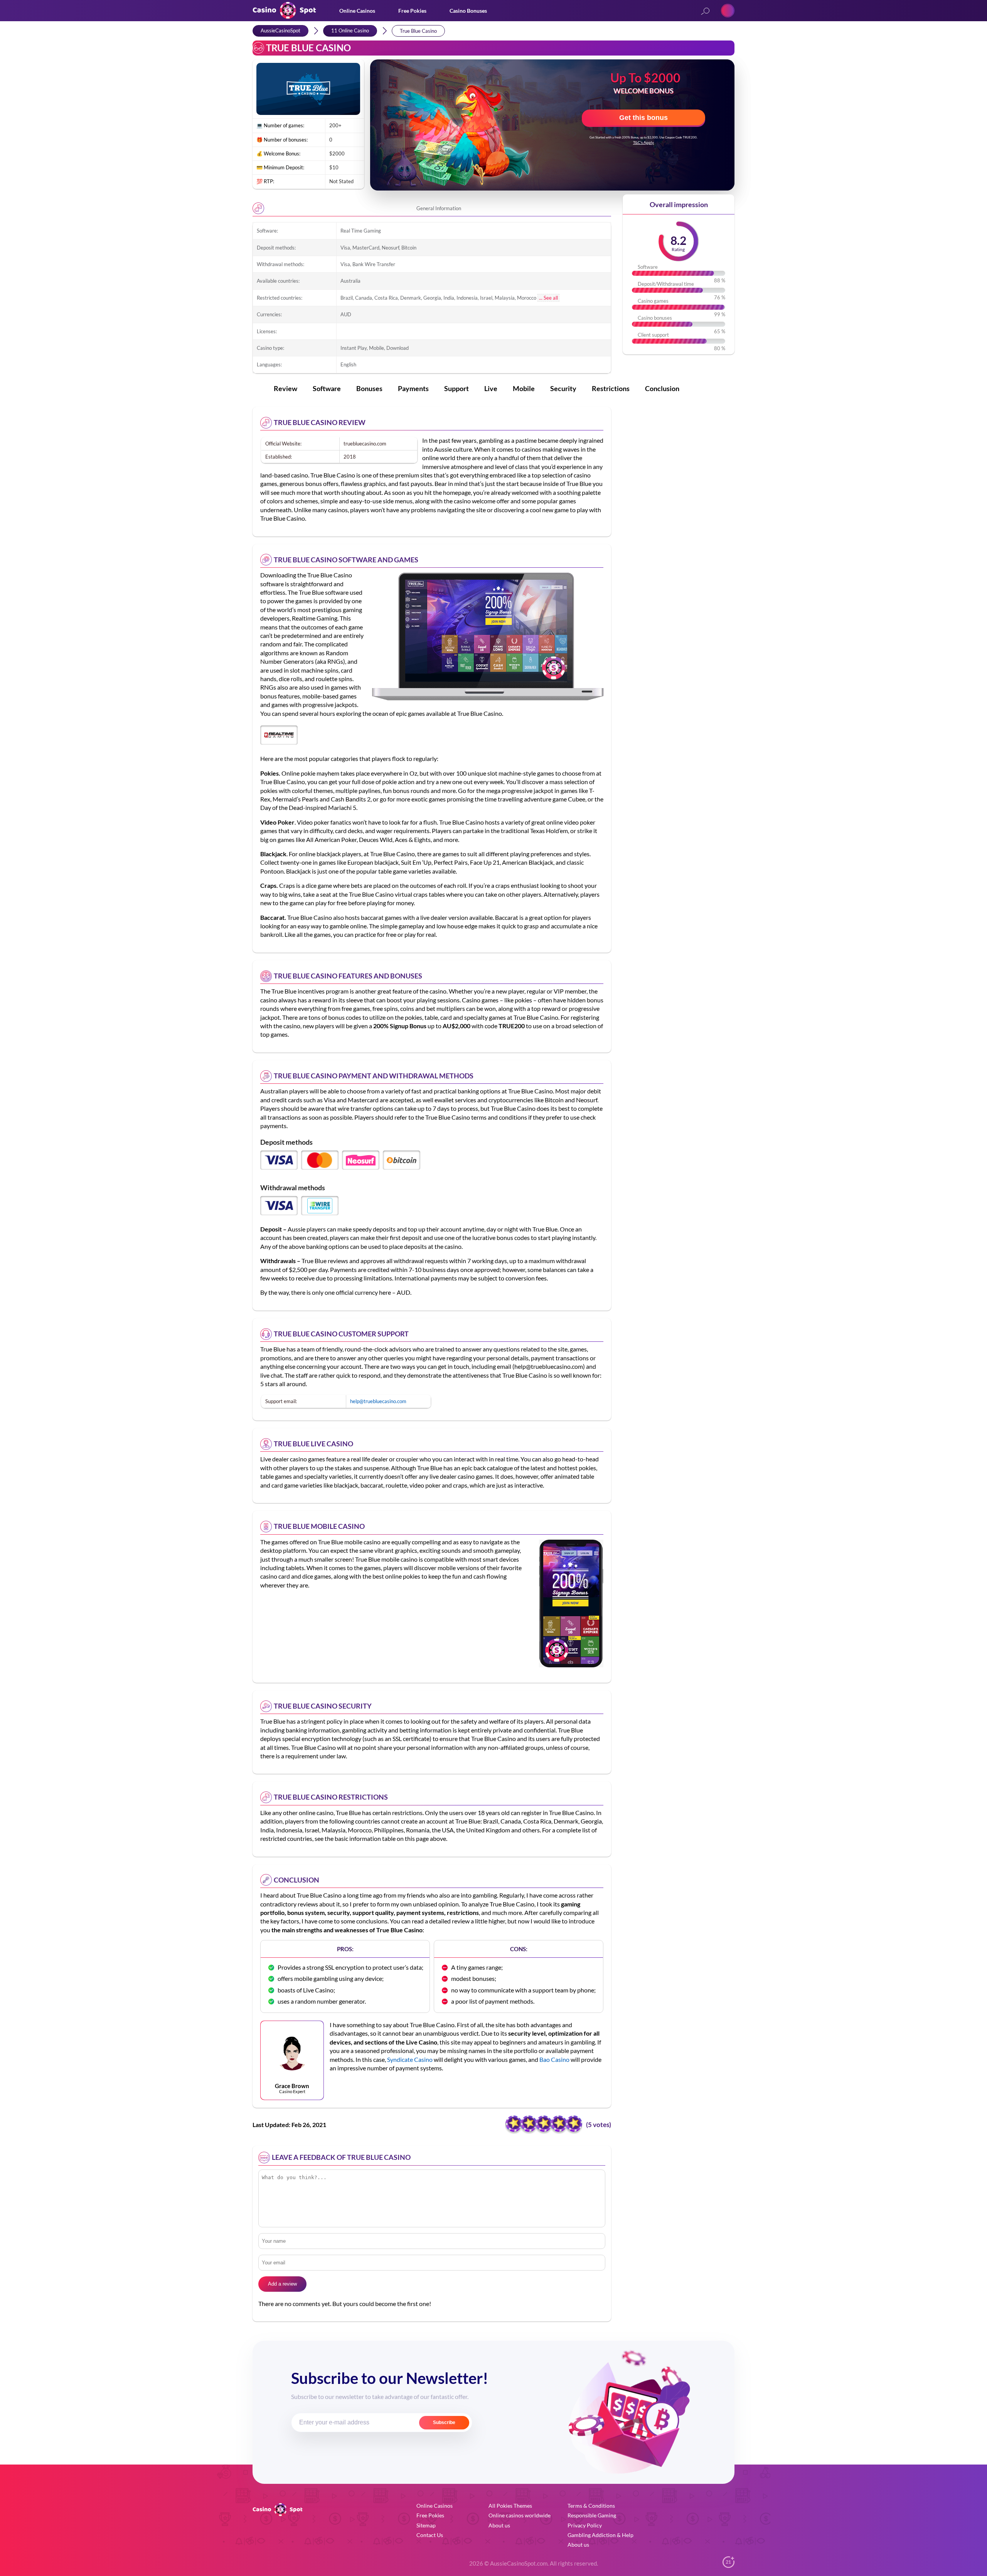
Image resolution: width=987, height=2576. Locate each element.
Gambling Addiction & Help (600, 2535)
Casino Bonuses (468, 11)
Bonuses (369, 388)
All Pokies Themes (510, 2506)
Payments (413, 388)
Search (705, 12)
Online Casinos (357, 11)
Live (491, 388)
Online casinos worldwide (520, 2515)
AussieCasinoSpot (280, 30)
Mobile (524, 388)
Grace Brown (292, 2086)
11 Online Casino (350, 30)
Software (327, 388)
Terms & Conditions (591, 2506)
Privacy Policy (585, 2525)
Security (563, 388)
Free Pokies (412, 11)
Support (456, 388)
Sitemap (426, 2525)
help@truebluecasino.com (378, 1401)
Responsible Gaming (592, 2515)
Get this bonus (643, 118)
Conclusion (662, 388)
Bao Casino (554, 2059)
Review (285, 388)
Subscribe (444, 2422)
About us (499, 2525)
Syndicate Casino (410, 2059)
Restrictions (611, 388)
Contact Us (430, 2535)
